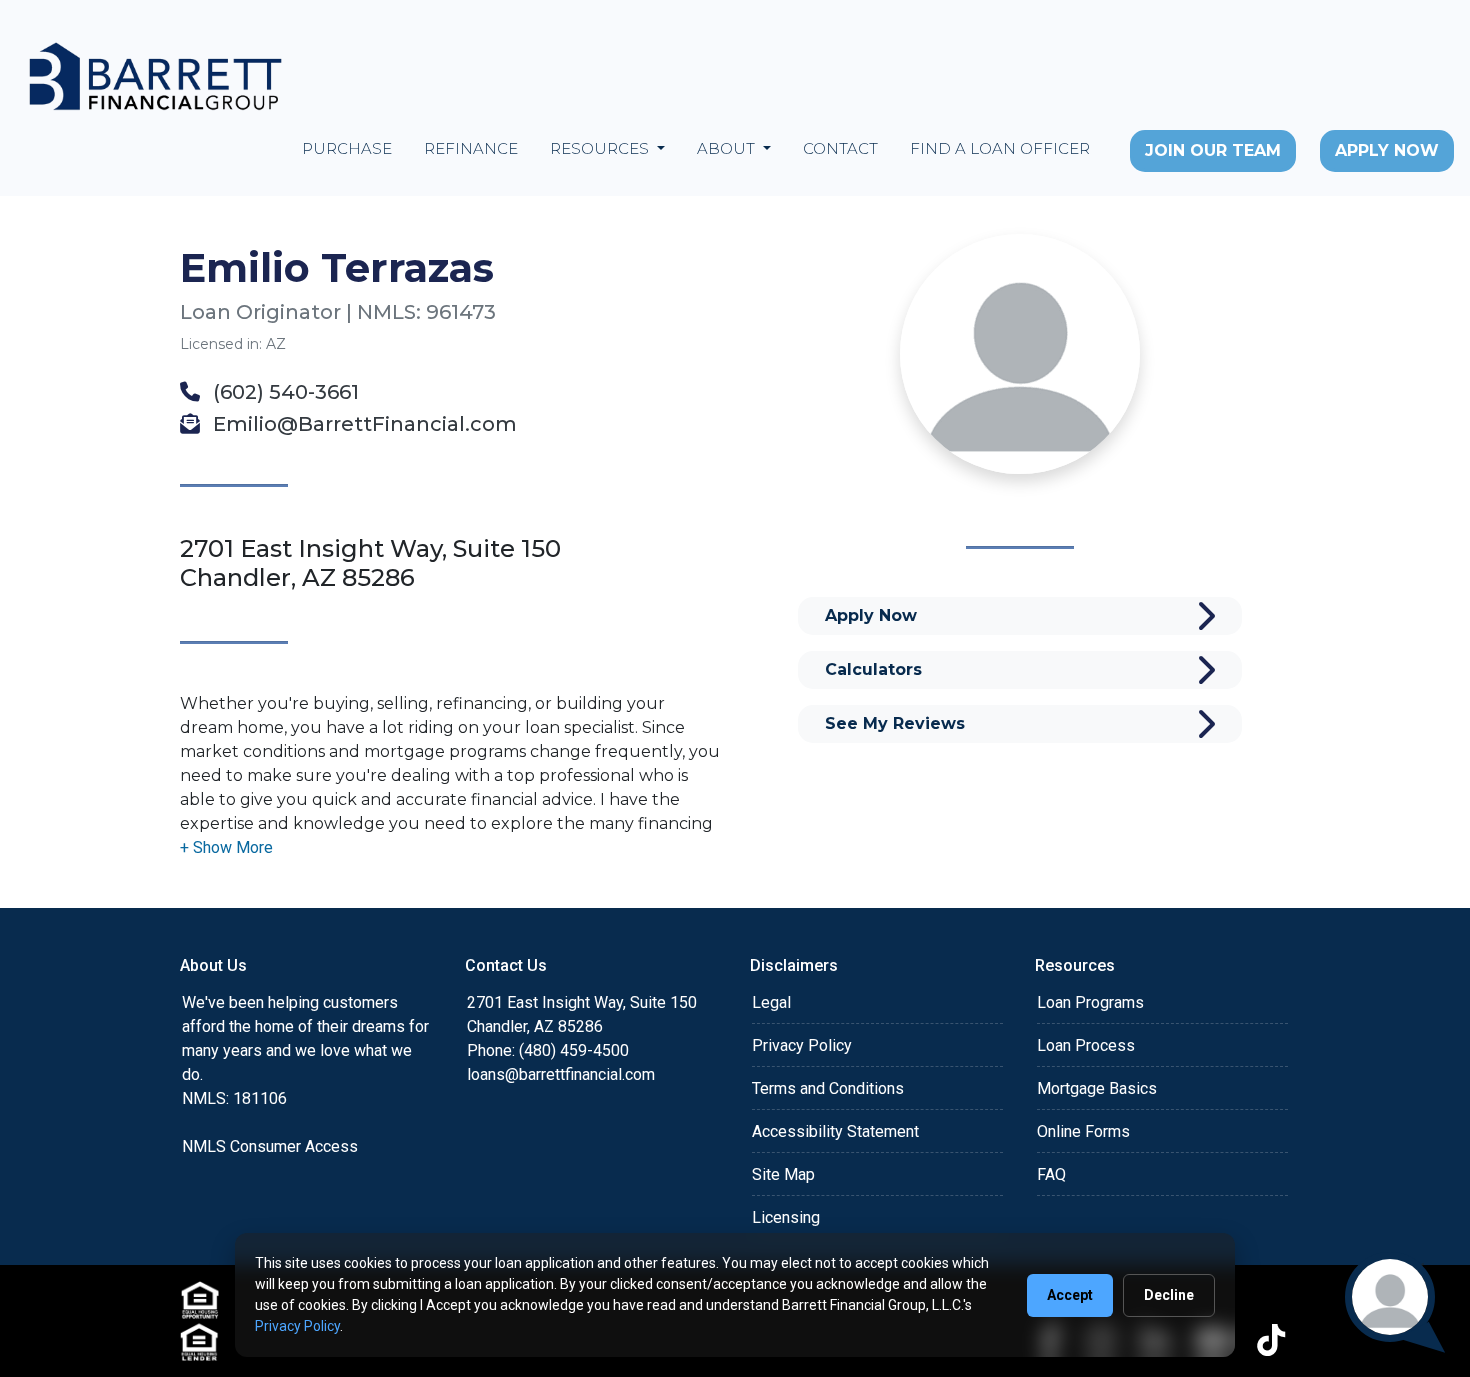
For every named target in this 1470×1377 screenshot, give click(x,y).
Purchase (347, 148)
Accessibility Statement (835, 1131)
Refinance (471, 148)
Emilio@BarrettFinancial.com (362, 424)
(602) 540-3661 (283, 392)
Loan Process (1086, 1045)
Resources (601, 148)
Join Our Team (1213, 150)
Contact (840, 148)
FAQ (1051, 1174)
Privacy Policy (802, 1045)
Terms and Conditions (828, 1088)
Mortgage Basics (1097, 1088)
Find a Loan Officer (1000, 148)
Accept (1070, 1295)
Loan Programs (1090, 1002)
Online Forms (1083, 1131)
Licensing (786, 1217)
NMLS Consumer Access (270, 1146)
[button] (226, 847)
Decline (1169, 1295)
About (728, 148)
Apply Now (1387, 150)
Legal (771, 1002)
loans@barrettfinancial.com (561, 1074)
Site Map (783, 1174)
